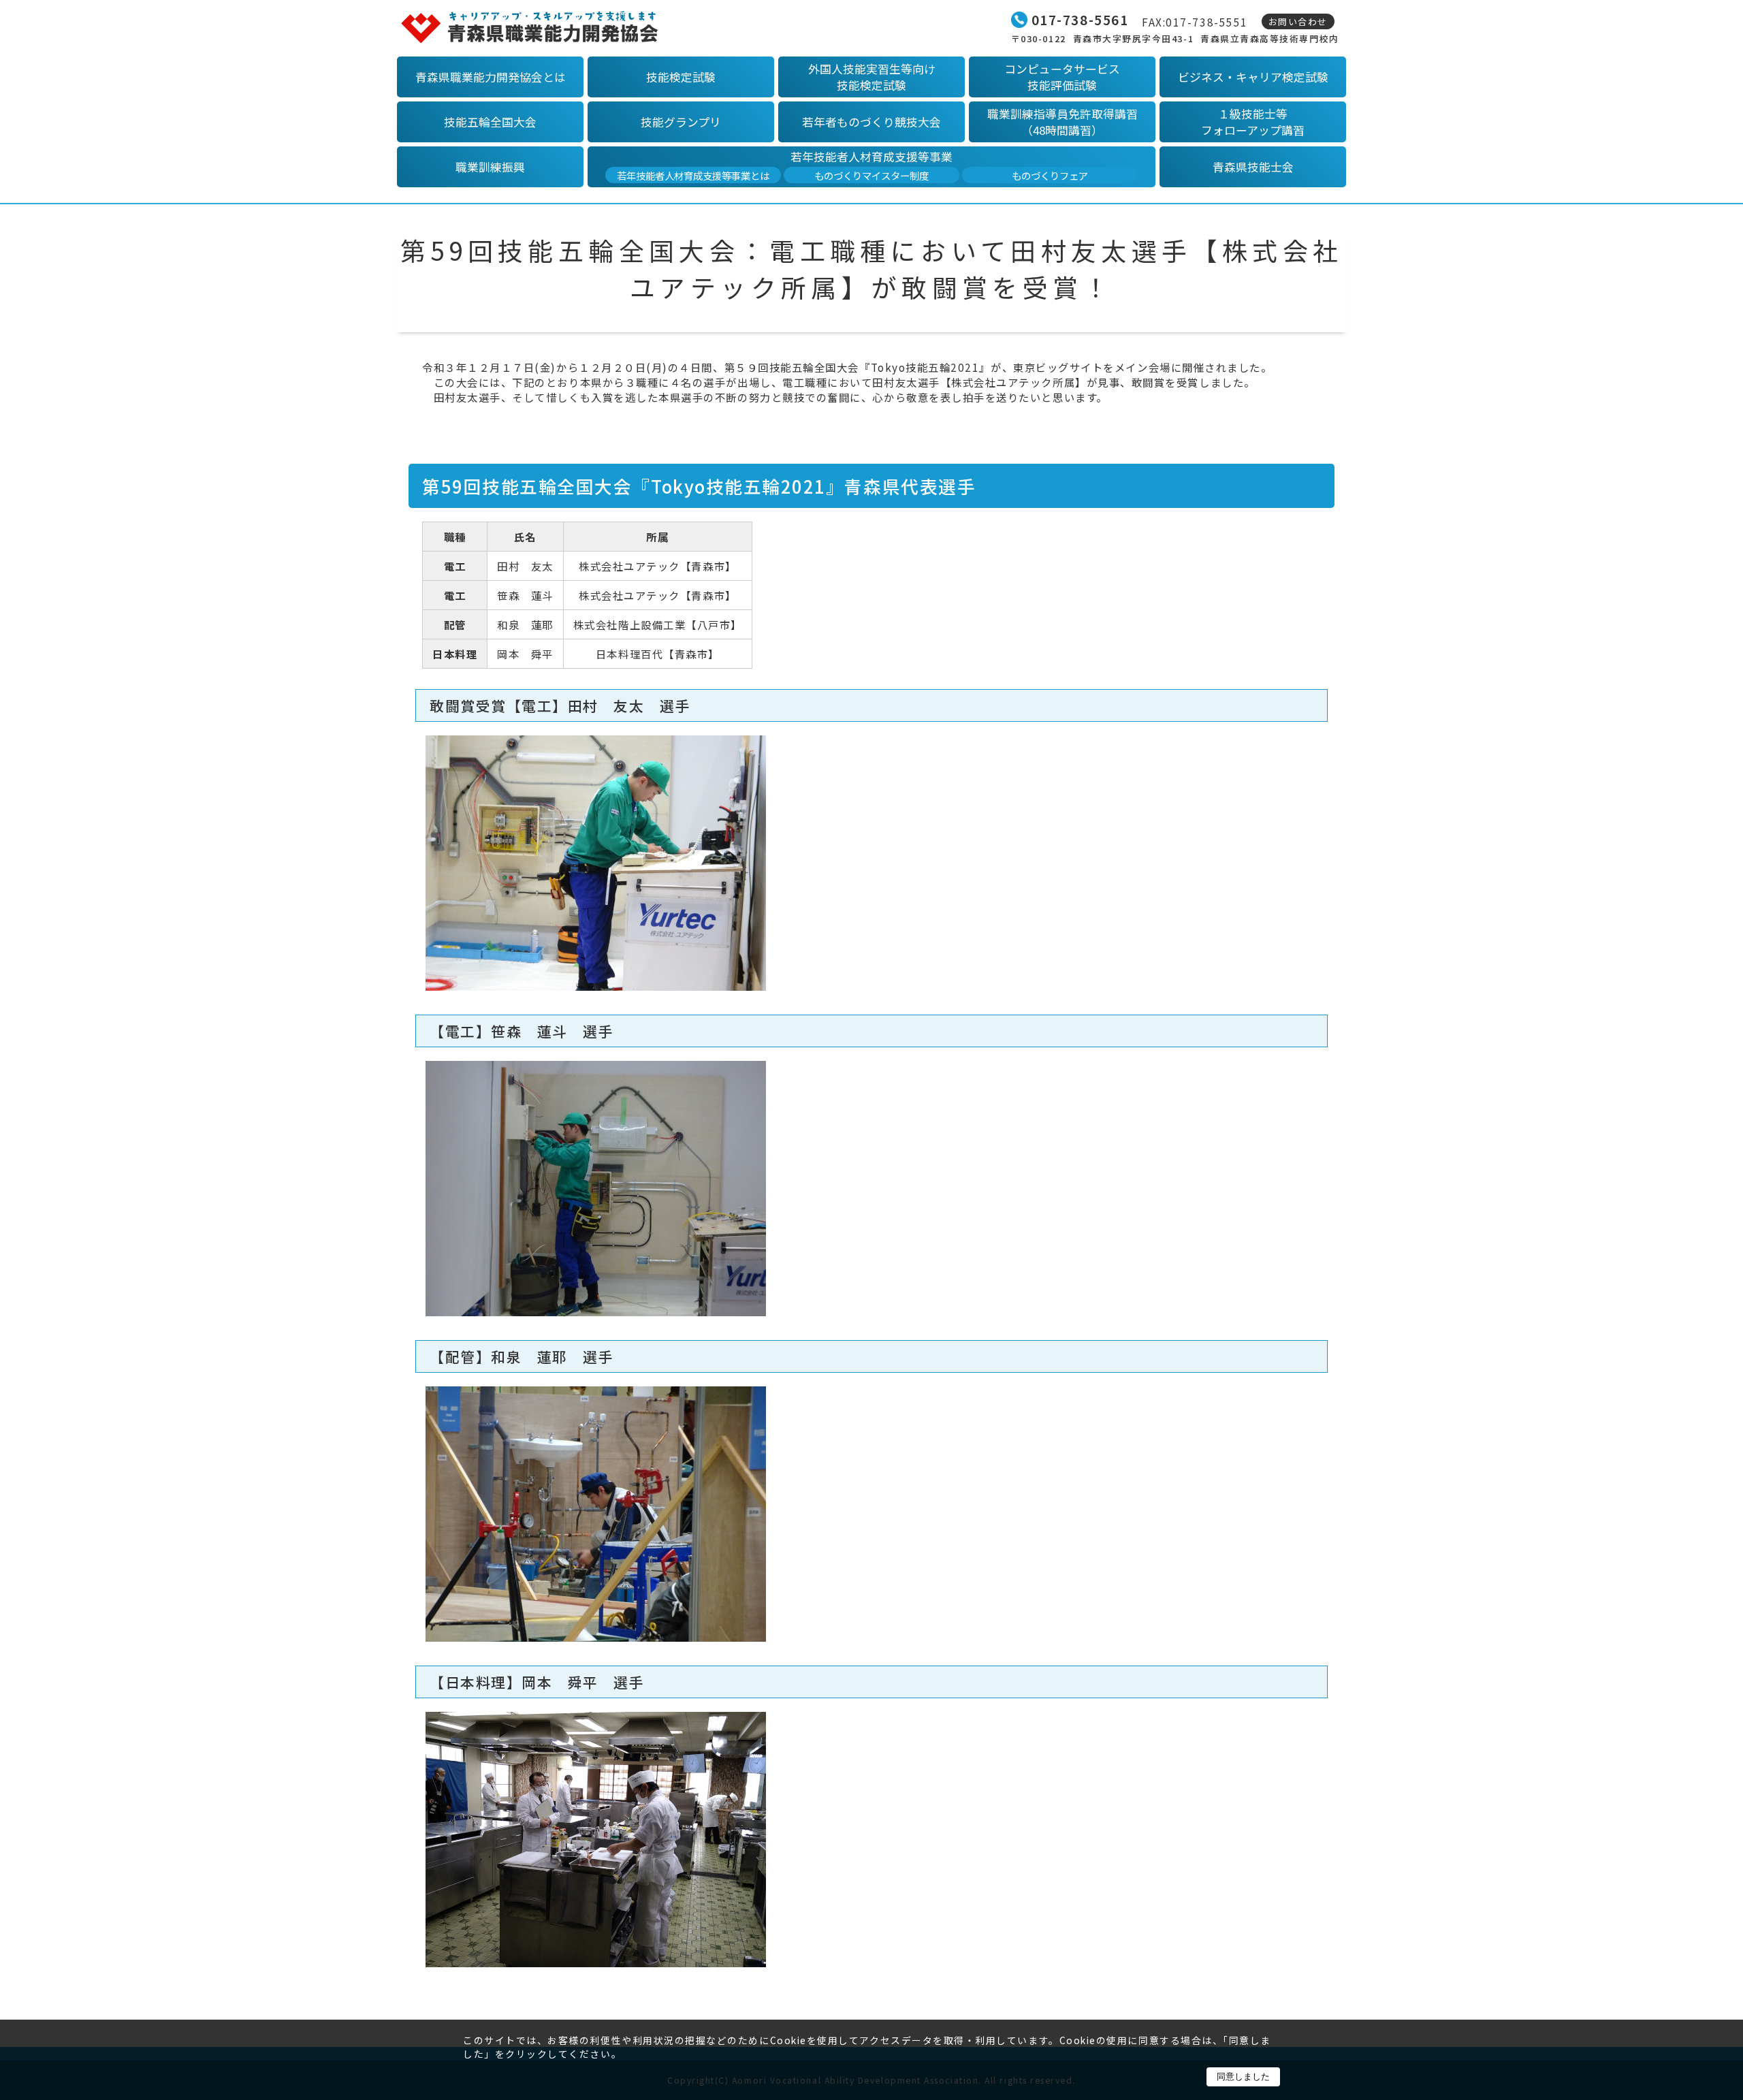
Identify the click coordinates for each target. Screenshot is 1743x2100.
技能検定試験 (681, 77)
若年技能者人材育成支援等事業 (871, 157)
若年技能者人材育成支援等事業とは (693, 175)
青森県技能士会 (1253, 167)
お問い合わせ (1298, 21)
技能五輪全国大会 (490, 122)
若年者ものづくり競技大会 (871, 122)
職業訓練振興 (490, 167)
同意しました (1243, 2077)
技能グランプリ (681, 122)
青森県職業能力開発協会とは (491, 77)
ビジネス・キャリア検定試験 (1253, 77)
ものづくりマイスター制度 (871, 175)
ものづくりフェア (1050, 175)
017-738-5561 (1080, 20)
